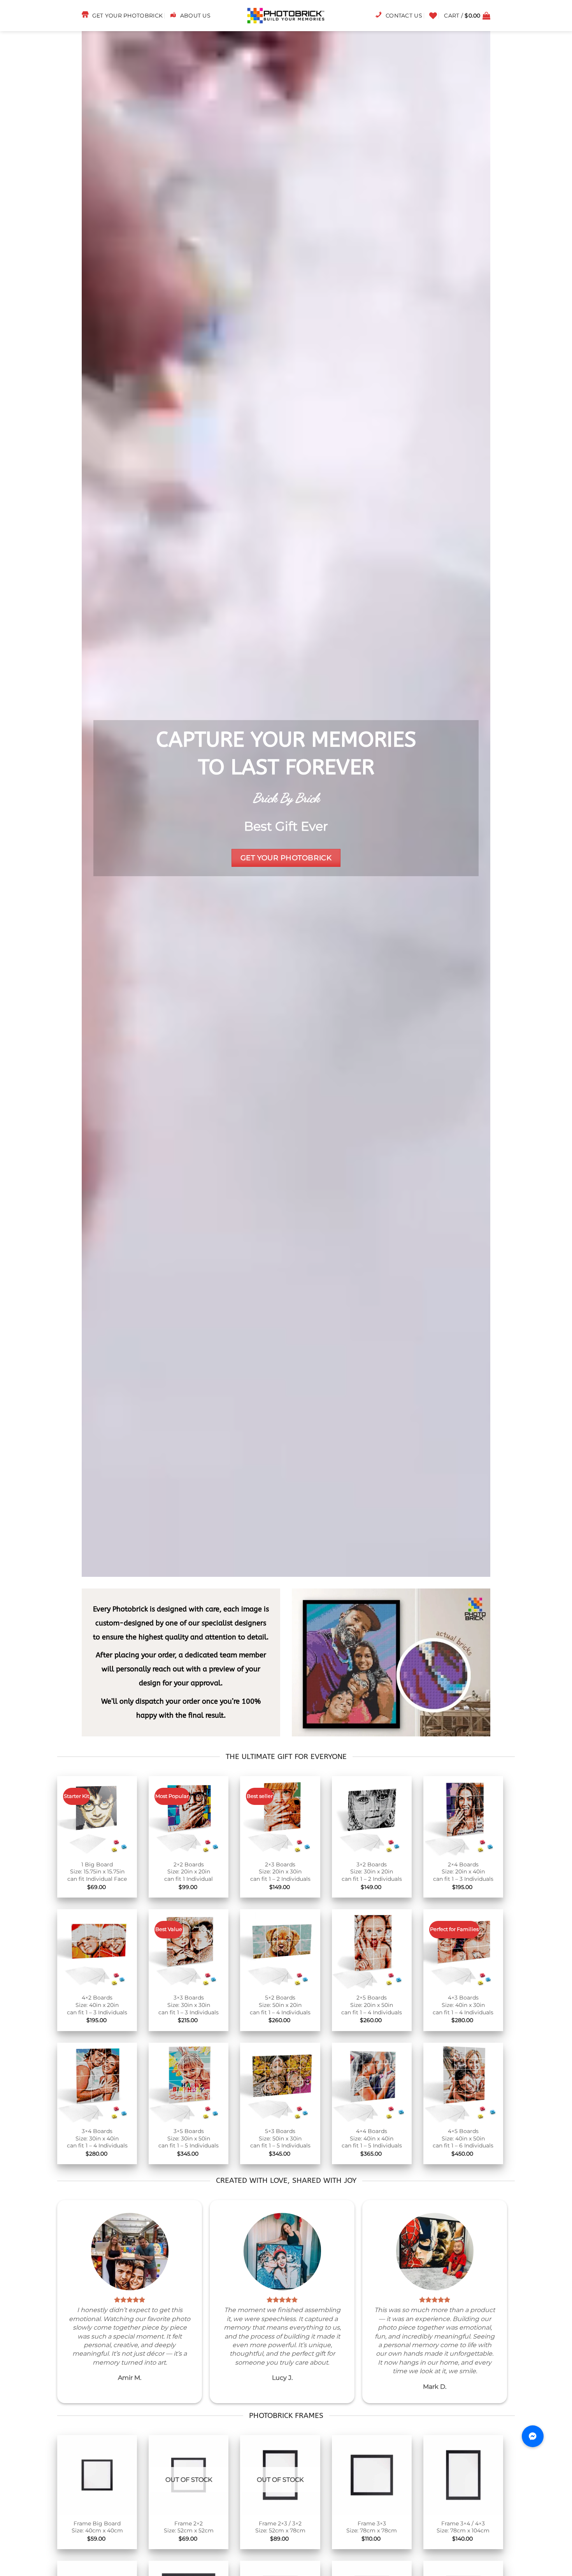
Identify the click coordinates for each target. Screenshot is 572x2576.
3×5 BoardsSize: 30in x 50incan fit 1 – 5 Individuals (189, 2138)
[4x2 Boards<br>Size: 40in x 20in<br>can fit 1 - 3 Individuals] (97, 1949)
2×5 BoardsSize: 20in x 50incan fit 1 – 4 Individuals (372, 2005)
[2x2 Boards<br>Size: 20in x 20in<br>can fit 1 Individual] (189, 1816)
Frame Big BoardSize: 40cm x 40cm (97, 2527)
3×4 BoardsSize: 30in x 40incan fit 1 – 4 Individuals (97, 2138)
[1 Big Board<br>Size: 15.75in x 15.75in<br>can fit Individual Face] (97, 1816)
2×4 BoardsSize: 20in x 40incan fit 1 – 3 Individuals (463, 1872)
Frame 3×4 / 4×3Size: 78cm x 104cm (463, 2527)
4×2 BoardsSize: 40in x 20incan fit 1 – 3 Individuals (97, 2005)
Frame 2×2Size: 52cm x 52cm (189, 2527)
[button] (467, 16)
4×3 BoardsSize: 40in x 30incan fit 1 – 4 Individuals (463, 2005)
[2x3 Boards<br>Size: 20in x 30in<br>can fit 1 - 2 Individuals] (280, 1816)
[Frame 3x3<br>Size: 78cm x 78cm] (372, 2475)
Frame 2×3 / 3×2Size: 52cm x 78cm (280, 2527)
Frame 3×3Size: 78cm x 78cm (372, 2527)
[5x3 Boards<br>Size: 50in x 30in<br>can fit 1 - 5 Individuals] (280, 2083)
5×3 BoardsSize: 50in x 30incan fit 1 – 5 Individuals (280, 2138)
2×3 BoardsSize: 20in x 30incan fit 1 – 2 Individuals (280, 1872)
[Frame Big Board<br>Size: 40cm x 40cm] (97, 2475)
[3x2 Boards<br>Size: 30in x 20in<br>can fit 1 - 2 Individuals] (372, 1816)
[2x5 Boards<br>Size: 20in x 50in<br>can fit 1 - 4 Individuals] (372, 1949)
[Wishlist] (433, 16)
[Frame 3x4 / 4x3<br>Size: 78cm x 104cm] (463, 2475)
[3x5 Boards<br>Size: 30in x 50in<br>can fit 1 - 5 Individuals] (189, 2083)
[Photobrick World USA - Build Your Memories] (286, 16)
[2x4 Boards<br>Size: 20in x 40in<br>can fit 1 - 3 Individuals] (463, 1816)
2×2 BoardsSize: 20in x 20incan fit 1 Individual (189, 1872)
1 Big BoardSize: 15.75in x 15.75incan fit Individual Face (97, 1872)
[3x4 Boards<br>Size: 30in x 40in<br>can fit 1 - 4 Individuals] (97, 2083)
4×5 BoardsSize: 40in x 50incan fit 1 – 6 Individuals (463, 2138)
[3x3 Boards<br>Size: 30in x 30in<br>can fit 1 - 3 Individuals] (189, 1949)
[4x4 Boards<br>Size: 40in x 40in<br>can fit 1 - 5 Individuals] (372, 2083)
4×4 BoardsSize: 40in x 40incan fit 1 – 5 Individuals (372, 2138)
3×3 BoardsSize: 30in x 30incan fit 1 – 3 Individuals (189, 2005)
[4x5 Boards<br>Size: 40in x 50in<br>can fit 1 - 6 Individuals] (463, 2083)
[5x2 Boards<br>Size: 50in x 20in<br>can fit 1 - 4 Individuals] (280, 1949)
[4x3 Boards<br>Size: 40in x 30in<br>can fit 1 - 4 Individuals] (463, 1949)
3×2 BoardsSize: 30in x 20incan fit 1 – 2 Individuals (372, 1872)
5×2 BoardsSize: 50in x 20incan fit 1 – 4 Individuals (280, 2005)
